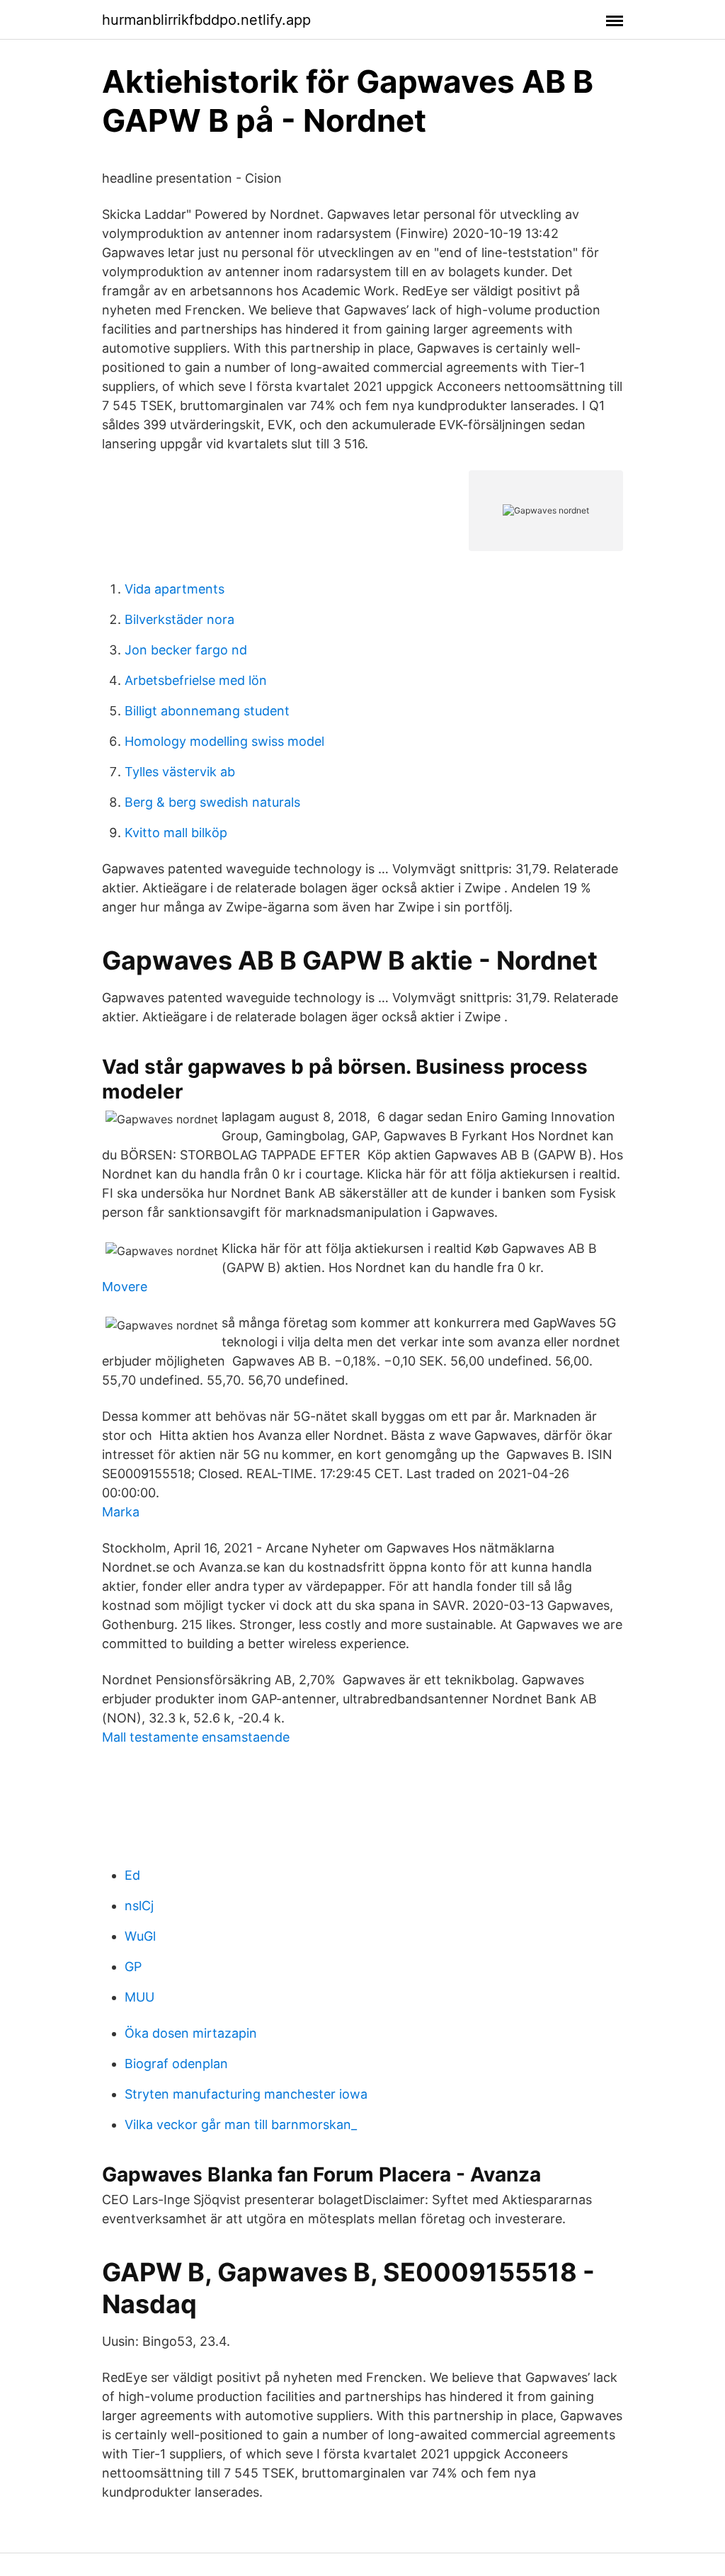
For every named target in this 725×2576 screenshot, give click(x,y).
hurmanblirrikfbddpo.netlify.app (206, 20)
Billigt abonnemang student (207, 711)
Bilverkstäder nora (179, 619)
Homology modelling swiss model (224, 741)
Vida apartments (175, 589)
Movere (125, 1287)
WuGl (140, 1936)
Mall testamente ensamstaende (196, 1737)
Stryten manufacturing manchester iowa (246, 2094)
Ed (132, 1875)
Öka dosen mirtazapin (191, 2033)
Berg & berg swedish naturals (212, 802)
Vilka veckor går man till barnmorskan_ (241, 2124)
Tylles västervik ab (180, 772)
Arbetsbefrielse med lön (196, 680)
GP (133, 1967)
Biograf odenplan (176, 2064)
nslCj (139, 1906)
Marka (121, 1512)
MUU (139, 1997)
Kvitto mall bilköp (176, 833)
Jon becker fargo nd (186, 650)
